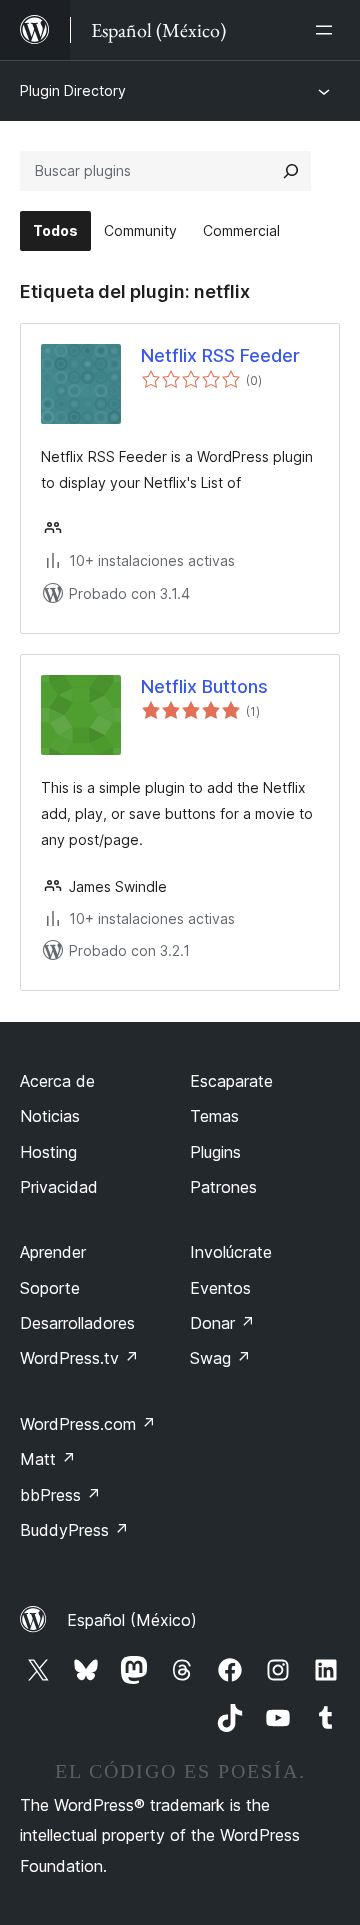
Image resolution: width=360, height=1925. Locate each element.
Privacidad (59, 1187)
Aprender (53, 1252)
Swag (220, 1358)
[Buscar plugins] (291, 171)
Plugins (215, 1152)
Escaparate (231, 1081)
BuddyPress (74, 1530)
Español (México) (132, 1620)
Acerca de (57, 1081)
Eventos (220, 1288)
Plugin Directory (73, 90)
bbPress (60, 1495)
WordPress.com (88, 1424)
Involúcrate (231, 1252)
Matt (48, 1459)
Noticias (50, 1116)
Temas (214, 1116)
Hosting (48, 1152)
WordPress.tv (79, 1358)
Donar (222, 1323)
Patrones (223, 1187)
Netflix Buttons (204, 686)
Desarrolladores (77, 1323)
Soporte (50, 1288)
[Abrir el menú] (328, 30)
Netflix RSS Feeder (220, 355)
